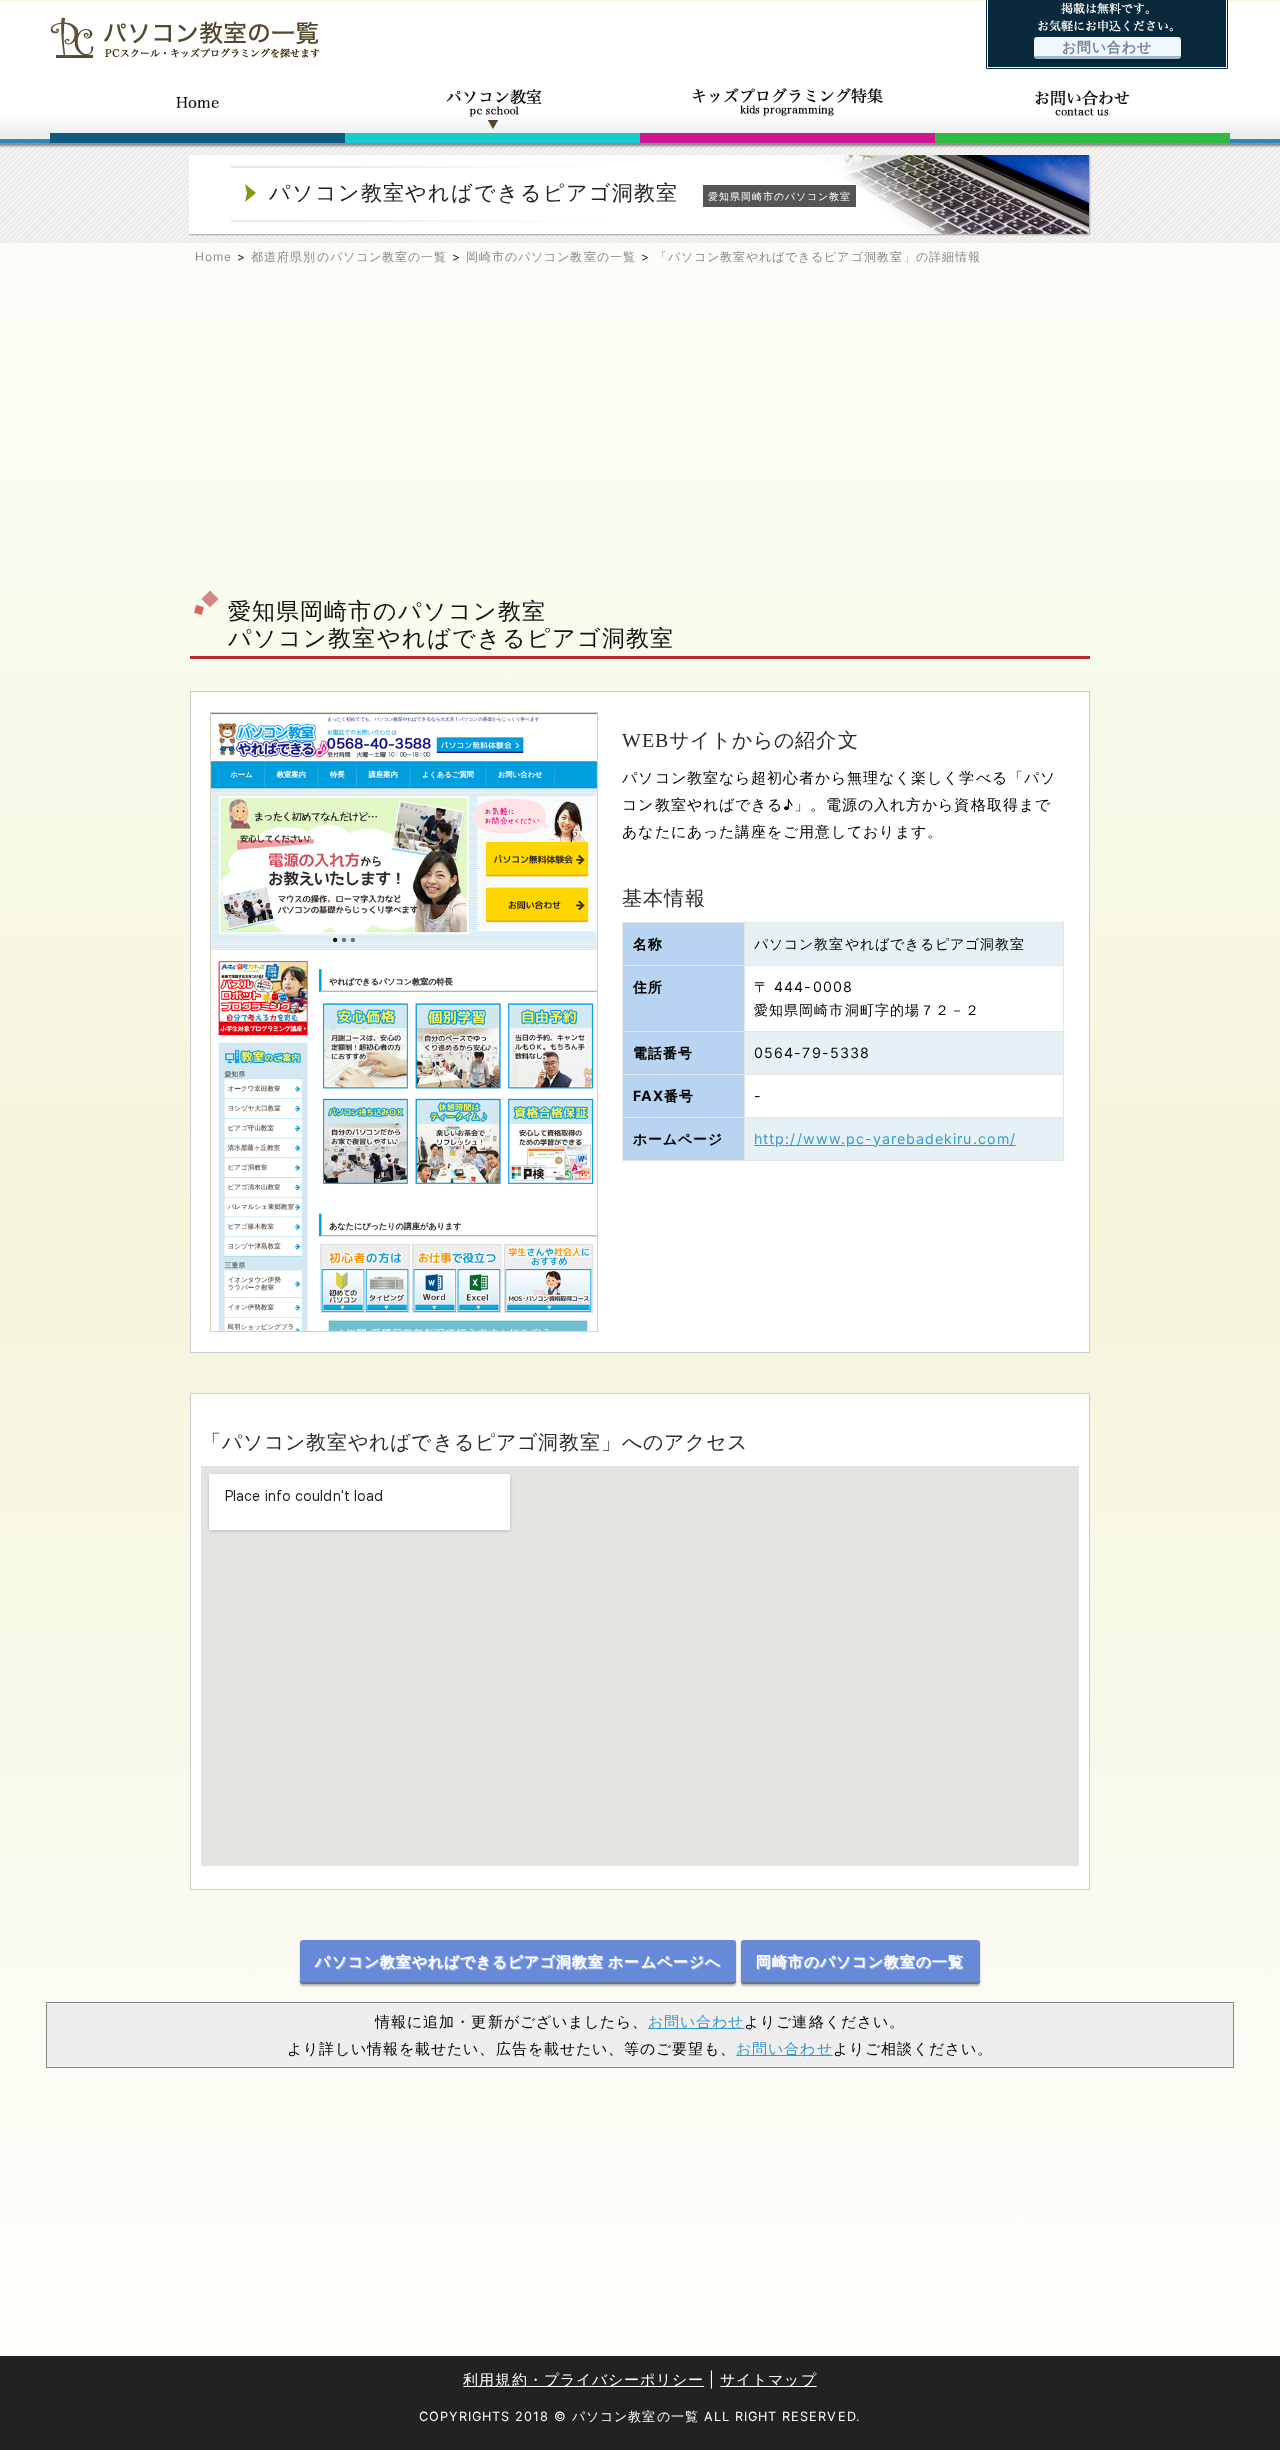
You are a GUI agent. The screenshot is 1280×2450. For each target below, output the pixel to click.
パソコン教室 (492, 108)
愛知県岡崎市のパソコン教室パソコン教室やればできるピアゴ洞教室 (451, 624)
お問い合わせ (1107, 47)
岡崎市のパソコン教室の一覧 (551, 256)
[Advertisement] (640, 436)
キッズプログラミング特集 (787, 108)
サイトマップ (768, 2379)
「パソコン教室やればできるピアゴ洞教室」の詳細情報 (818, 256)
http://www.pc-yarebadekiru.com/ (885, 1138)
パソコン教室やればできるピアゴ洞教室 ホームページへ (517, 1961)
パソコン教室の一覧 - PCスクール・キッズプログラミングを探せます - (185, 37)
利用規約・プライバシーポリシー (583, 2379)
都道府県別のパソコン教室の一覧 (349, 256)
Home (213, 256)
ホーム (197, 108)
